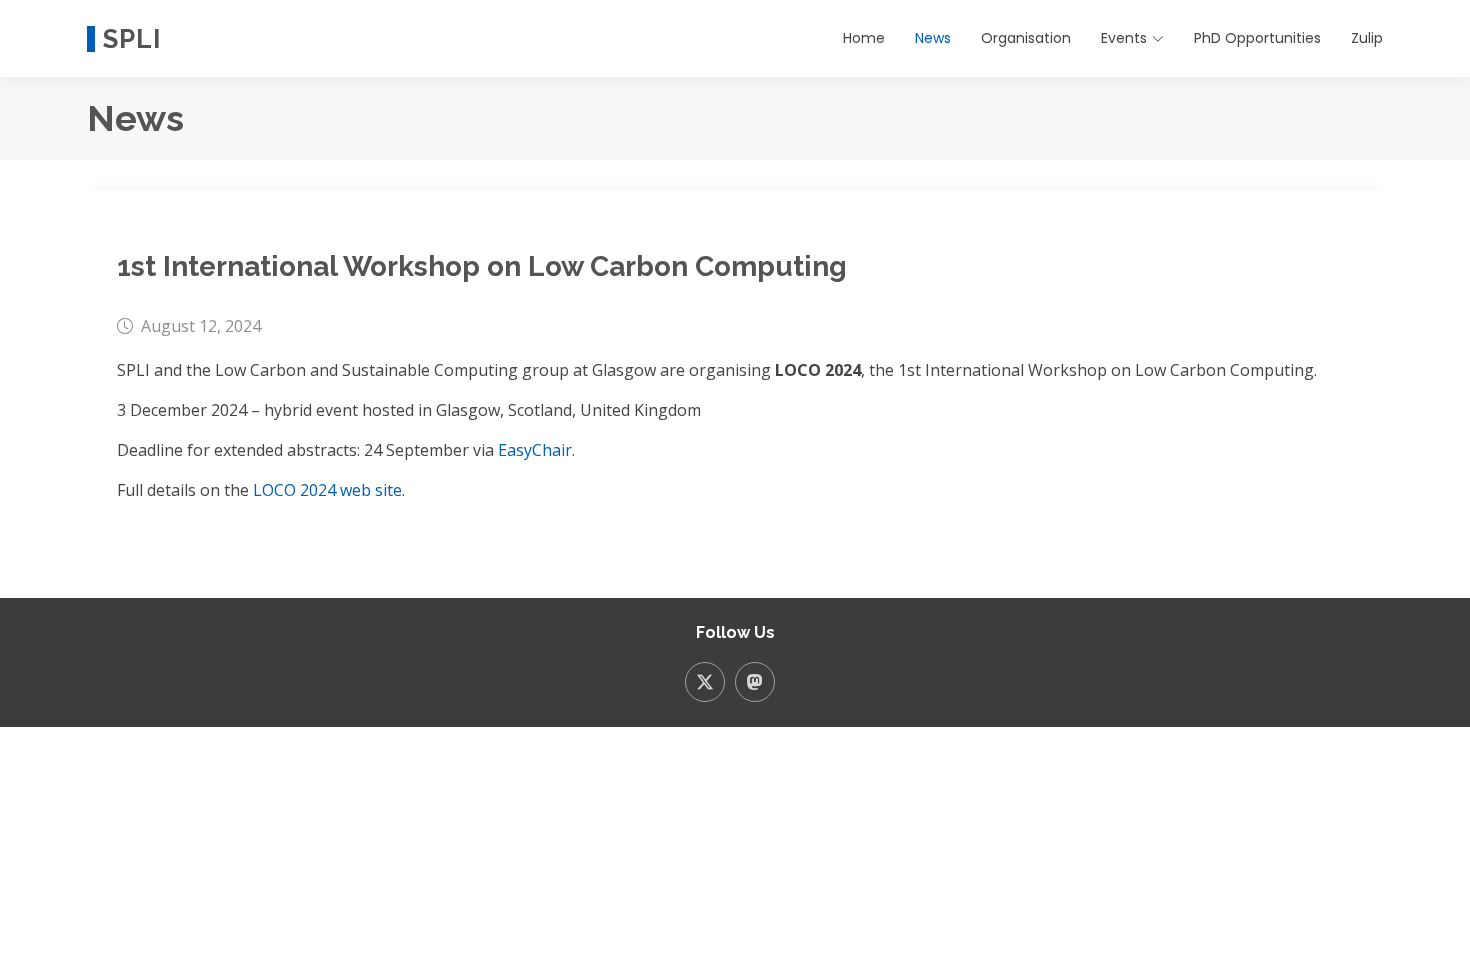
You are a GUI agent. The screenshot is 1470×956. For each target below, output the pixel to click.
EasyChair (535, 450)
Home (864, 38)
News (933, 38)
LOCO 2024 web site (327, 490)
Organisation (1026, 38)
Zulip (1367, 38)
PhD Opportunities (1257, 38)
